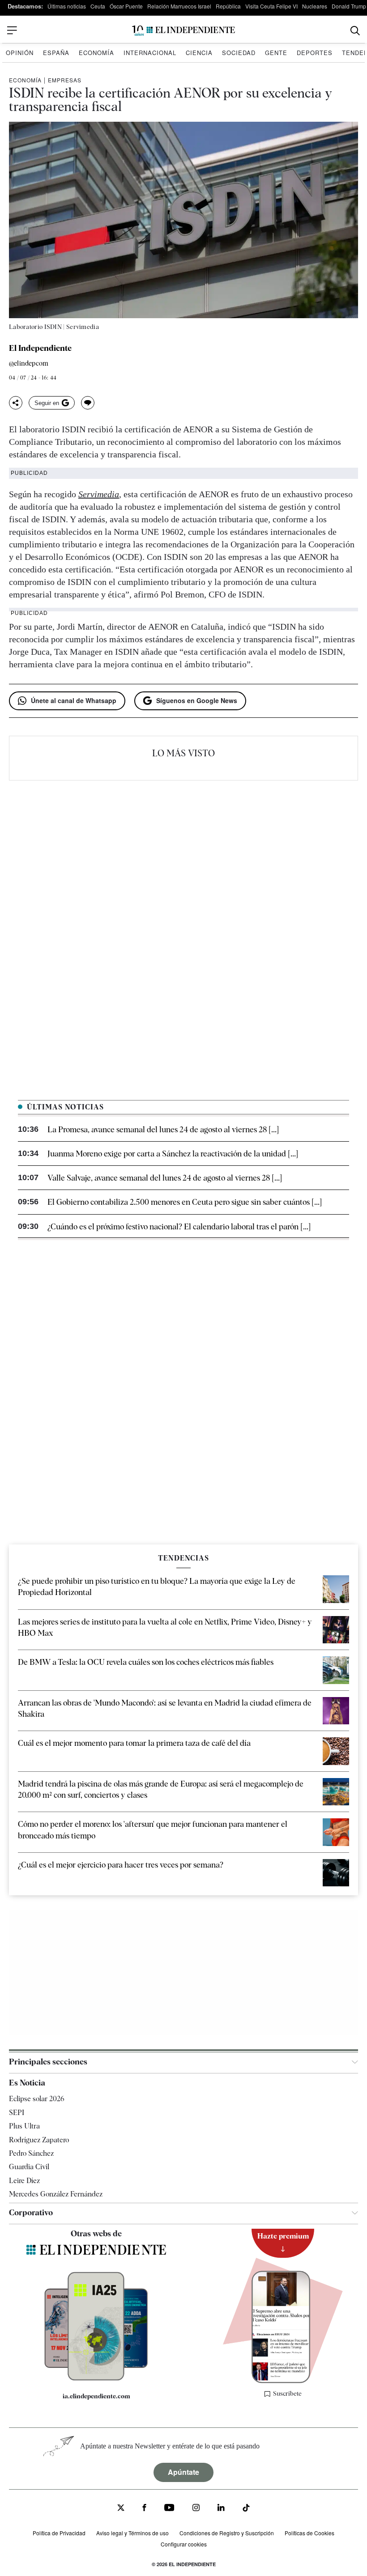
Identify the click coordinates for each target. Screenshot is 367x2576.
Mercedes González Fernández (56, 2194)
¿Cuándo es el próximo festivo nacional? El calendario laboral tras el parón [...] (179, 1226)
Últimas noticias (67, 6)
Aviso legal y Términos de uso (132, 2533)
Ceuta (98, 6)
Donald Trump (349, 6)
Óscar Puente (126, 6)
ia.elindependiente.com (96, 2396)
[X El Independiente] (121, 2509)
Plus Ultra (24, 2126)
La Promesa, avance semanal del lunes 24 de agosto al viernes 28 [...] (163, 1129)
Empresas (65, 80)
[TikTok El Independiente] (246, 2509)
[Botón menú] (12, 30)
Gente (276, 53)
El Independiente (40, 348)
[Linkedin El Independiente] (221, 2509)
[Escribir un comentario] (88, 403)
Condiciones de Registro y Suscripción (227, 2533)
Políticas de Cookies (309, 2533)
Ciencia (199, 53)
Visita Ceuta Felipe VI (271, 6)
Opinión (20, 53)
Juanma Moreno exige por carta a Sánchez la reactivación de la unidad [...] (173, 1154)
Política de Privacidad (59, 2533)
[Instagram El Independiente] (196, 2509)
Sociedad (239, 53)
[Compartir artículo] (16, 403)
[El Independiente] (183, 31)
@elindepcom (29, 364)
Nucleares (315, 6)
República (228, 6)
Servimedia (99, 494)
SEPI (17, 2113)
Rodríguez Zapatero (39, 2140)
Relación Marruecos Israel (179, 6)
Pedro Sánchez (31, 2153)
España (56, 53)
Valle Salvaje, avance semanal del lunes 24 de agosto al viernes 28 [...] (165, 1178)
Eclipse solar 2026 (37, 2099)
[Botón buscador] (355, 31)
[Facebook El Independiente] (144, 2509)
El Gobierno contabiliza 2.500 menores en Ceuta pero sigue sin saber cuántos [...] (185, 1202)
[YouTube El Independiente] (169, 2509)
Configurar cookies (184, 2544)
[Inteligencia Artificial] (96, 2378)
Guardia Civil (29, 2167)
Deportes (315, 53)
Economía (96, 53)
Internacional (150, 53)
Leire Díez (24, 2181)
